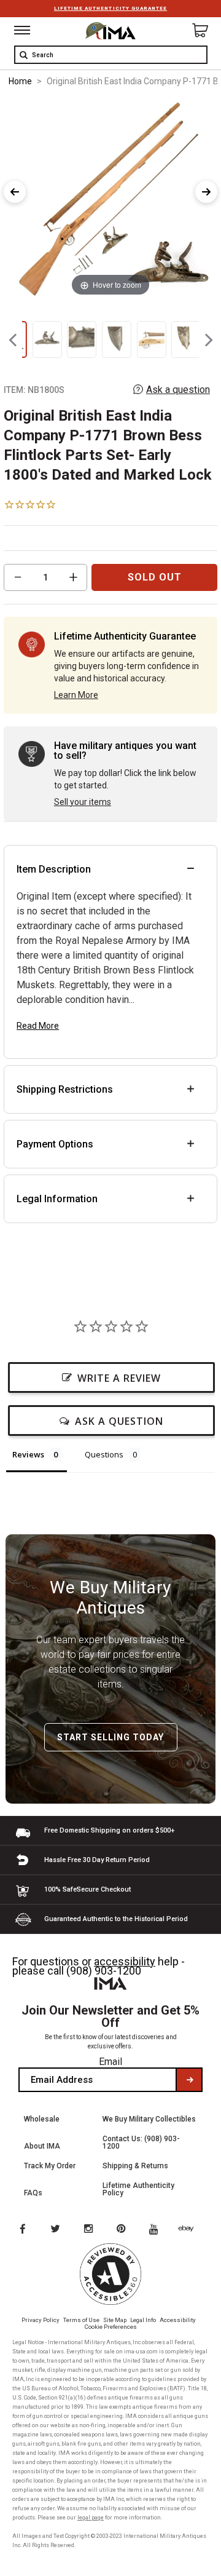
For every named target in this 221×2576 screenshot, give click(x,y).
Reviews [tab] (28, 1454)
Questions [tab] (104, 1454)
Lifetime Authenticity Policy (138, 2189)
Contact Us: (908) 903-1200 (141, 2142)
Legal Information (57, 1199)
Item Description (54, 869)
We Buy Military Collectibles (149, 2119)
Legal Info (143, 2320)
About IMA (42, 2146)
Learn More (76, 695)
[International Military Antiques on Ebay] (191, 2230)
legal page (91, 2518)
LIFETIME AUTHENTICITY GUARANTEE (110, 8)
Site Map (115, 2320)
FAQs (33, 2193)
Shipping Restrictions (65, 1089)
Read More (38, 1026)
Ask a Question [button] (119, 1421)
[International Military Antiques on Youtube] (157, 2230)
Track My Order (50, 2166)
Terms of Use (81, 2320)
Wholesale (42, 2119)
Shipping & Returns (135, 2166)
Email (110, 2062)
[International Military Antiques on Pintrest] (123, 2230)
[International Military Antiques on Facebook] (22, 2230)
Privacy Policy (41, 2320)
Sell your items (83, 802)
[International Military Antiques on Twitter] (56, 2230)
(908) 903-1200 (104, 1971)
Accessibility (178, 2320)
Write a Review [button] (119, 1378)
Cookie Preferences (111, 2327)
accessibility (125, 1961)
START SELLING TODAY (110, 1737)
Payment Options (55, 1144)
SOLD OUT (155, 577)
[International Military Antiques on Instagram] (90, 2230)
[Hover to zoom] (111, 198)
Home (20, 81)
